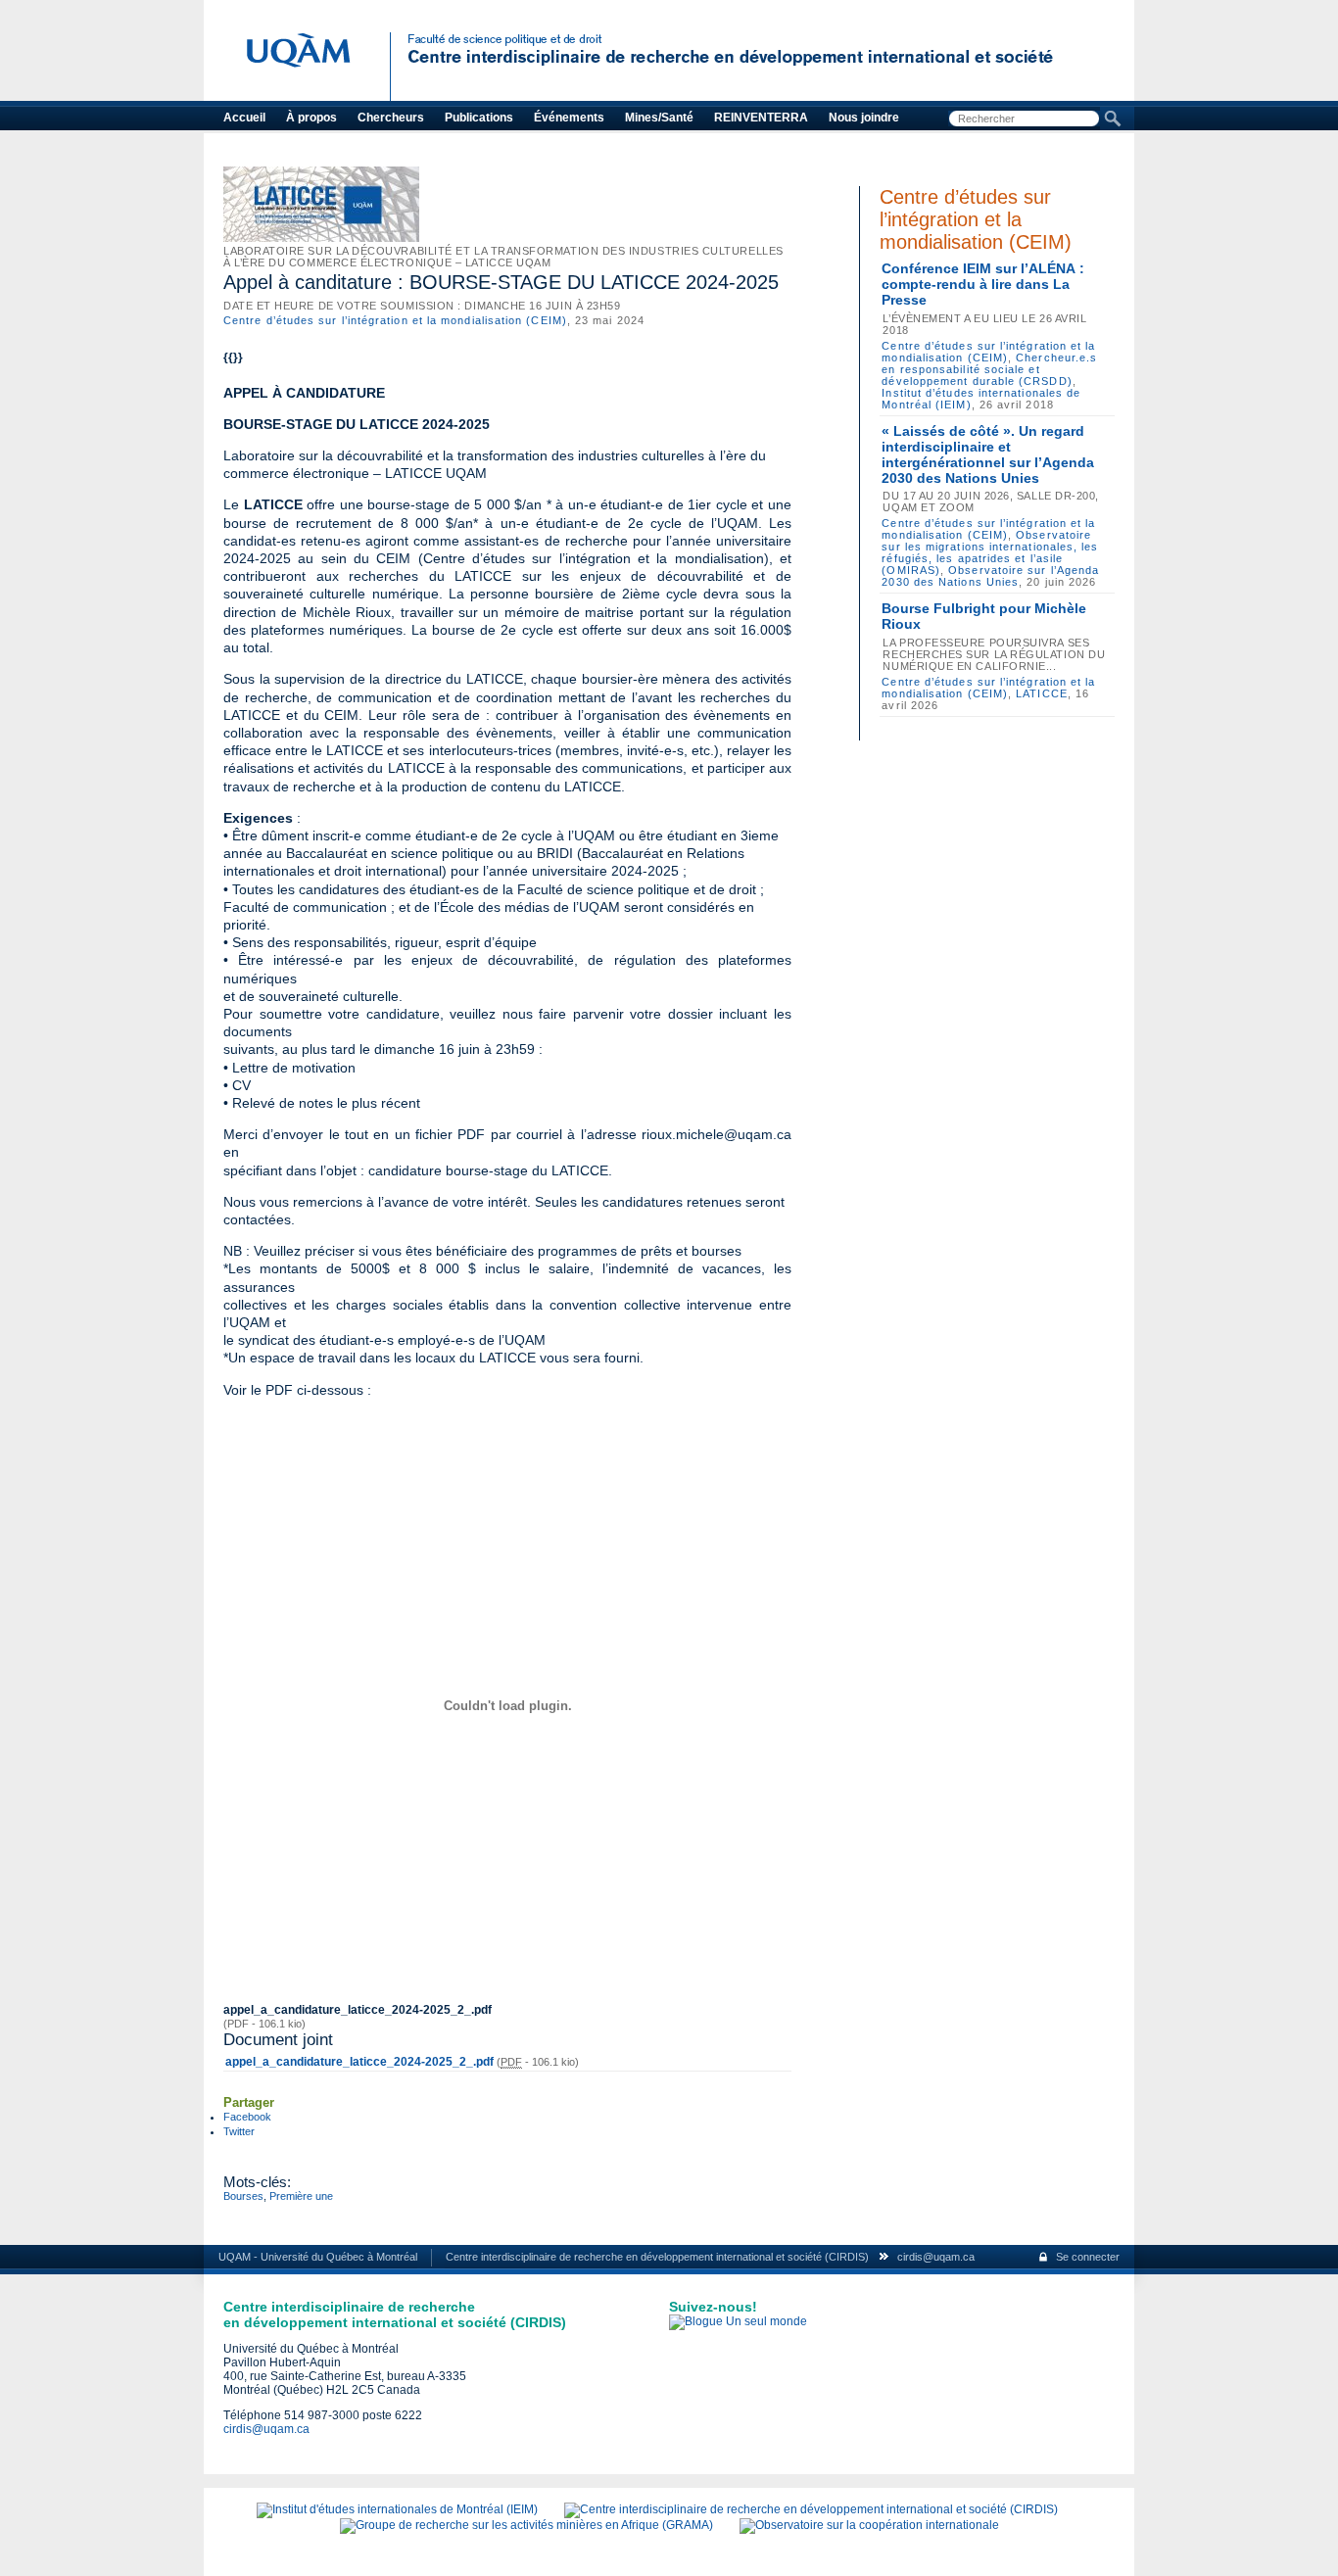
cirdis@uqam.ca (936, 2257)
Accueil (244, 118)
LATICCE (1042, 693)
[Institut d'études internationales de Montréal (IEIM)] (397, 2509)
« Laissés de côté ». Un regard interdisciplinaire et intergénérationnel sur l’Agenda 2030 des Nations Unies (988, 454)
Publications (479, 118)
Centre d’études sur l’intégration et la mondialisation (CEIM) (395, 320)
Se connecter (1088, 2257)
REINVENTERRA (761, 118)
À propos (311, 118)
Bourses (243, 2196)
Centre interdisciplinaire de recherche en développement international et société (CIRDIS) (657, 2257)
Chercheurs (391, 118)
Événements (569, 118)
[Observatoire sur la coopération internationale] (869, 2525)
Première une (301, 2196)
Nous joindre (864, 118)
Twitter (239, 2131)
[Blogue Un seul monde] (738, 2321)
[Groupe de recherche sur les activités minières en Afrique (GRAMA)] (526, 2525)
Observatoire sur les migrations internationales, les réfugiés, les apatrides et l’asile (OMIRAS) (990, 552)
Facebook (247, 2117)
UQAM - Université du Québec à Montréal (318, 2257)
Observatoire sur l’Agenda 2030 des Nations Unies (990, 576)
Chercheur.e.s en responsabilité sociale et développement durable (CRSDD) (989, 369)
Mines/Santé (659, 118)
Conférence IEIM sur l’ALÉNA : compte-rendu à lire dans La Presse (983, 284)
